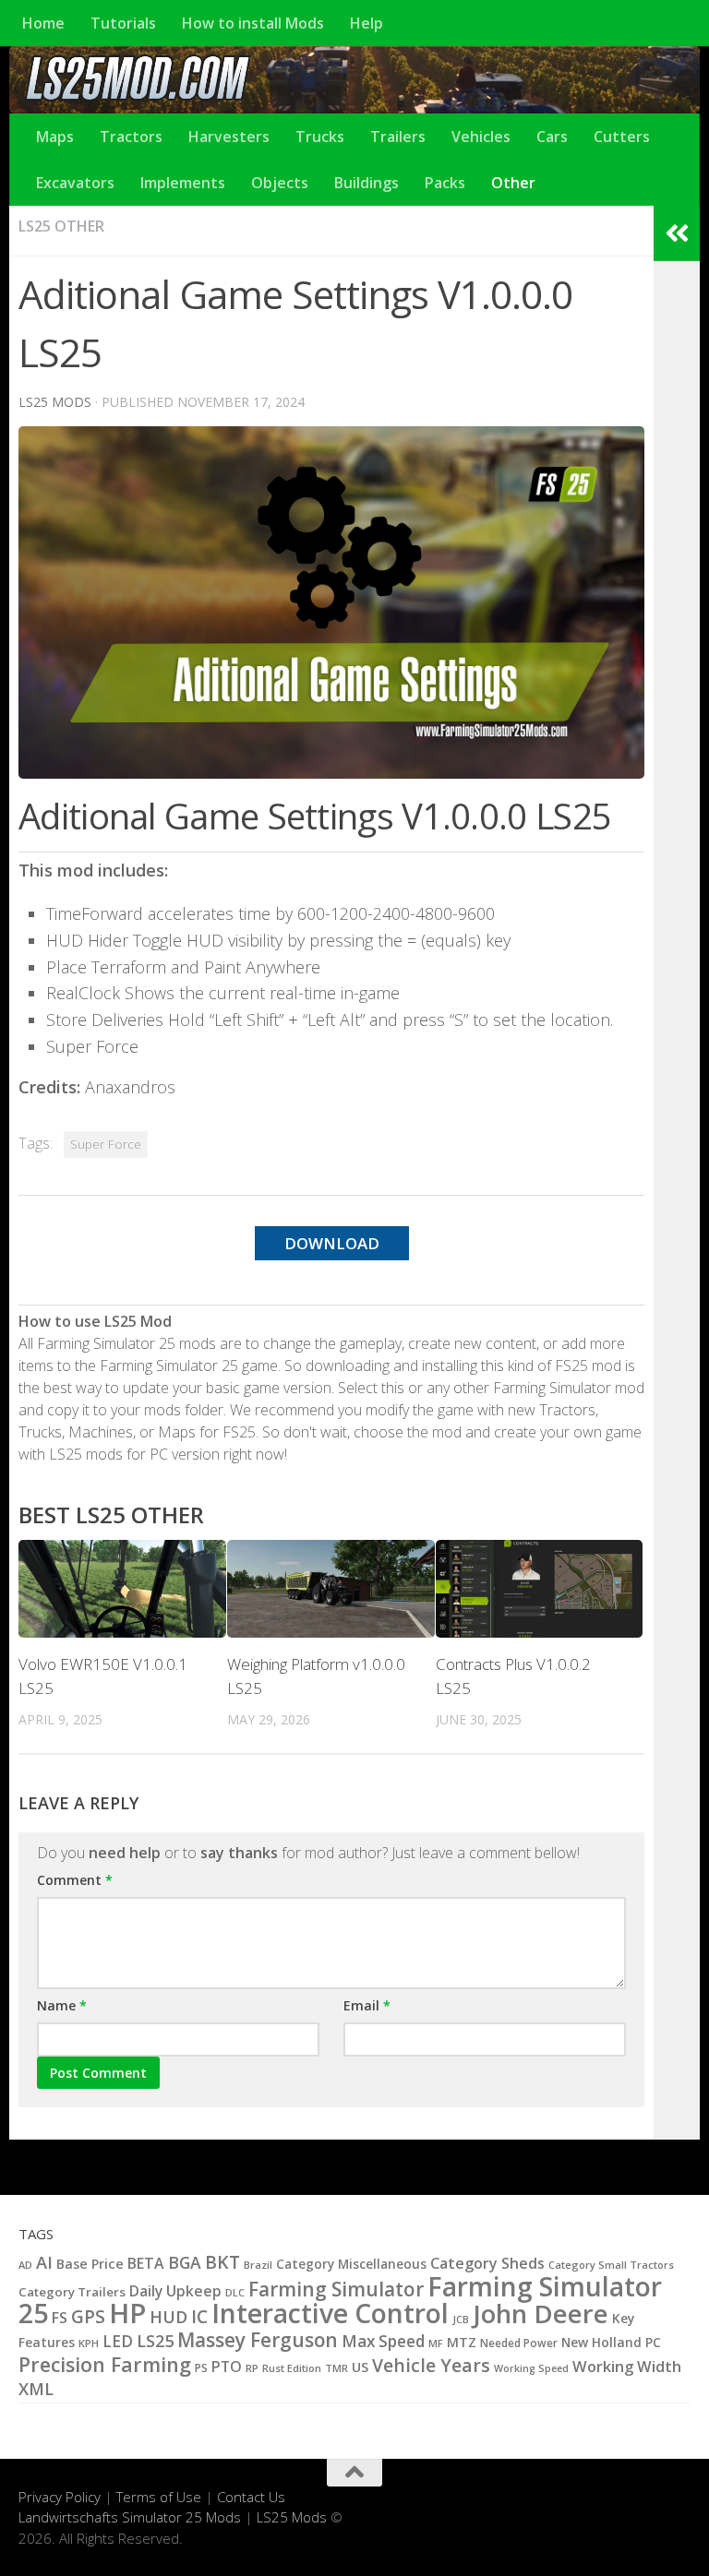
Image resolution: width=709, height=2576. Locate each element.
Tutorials (123, 23)
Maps (55, 137)
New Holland (601, 2342)
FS (60, 2318)
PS (201, 2368)
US (360, 2367)
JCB (461, 2320)
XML (36, 2389)
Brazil (258, 2265)
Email (367, 2005)
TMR (336, 2368)
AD (25, 2265)
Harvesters (229, 137)
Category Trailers (72, 2292)
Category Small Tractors (611, 2265)
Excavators (75, 183)
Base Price (90, 2264)
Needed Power (519, 2343)
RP (252, 2368)
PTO (227, 2367)
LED (118, 2341)
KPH (89, 2343)
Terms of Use (159, 2497)
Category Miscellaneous (351, 2264)
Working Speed (531, 2368)
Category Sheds (487, 2263)
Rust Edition (292, 2368)
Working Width (627, 2366)
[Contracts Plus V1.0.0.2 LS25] (540, 1589)
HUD (168, 2316)
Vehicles (481, 137)
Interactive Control (330, 2313)
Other (513, 183)
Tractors (131, 137)
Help (367, 23)
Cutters (622, 137)
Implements (183, 183)
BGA (185, 2262)
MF (436, 2343)
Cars (552, 137)
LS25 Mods (292, 2517)
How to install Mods (253, 23)
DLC (235, 2292)
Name (62, 2005)
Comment (75, 1880)
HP (127, 2313)
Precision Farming (105, 2364)
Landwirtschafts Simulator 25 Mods (130, 2517)
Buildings (367, 183)
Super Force (106, 1144)
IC (199, 2317)
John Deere (541, 2314)
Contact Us (251, 2497)
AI (44, 2262)
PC (653, 2342)
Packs (445, 183)
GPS (88, 2317)
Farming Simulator (336, 2289)
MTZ (462, 2342)
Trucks (320, 137)
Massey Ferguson (258, 2340)
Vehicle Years (431, 2365)
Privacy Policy (60, 2497)
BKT (222, 2262)
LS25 (155, 2340)
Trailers (398, 137)
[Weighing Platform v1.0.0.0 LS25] (331, 1589)
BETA (146, 2263)
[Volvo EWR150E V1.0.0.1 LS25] (122, 1589)
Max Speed (383, 2341)
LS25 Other (61, 226)
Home (43, 23)
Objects (280, 183)
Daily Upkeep (175, 2291)
